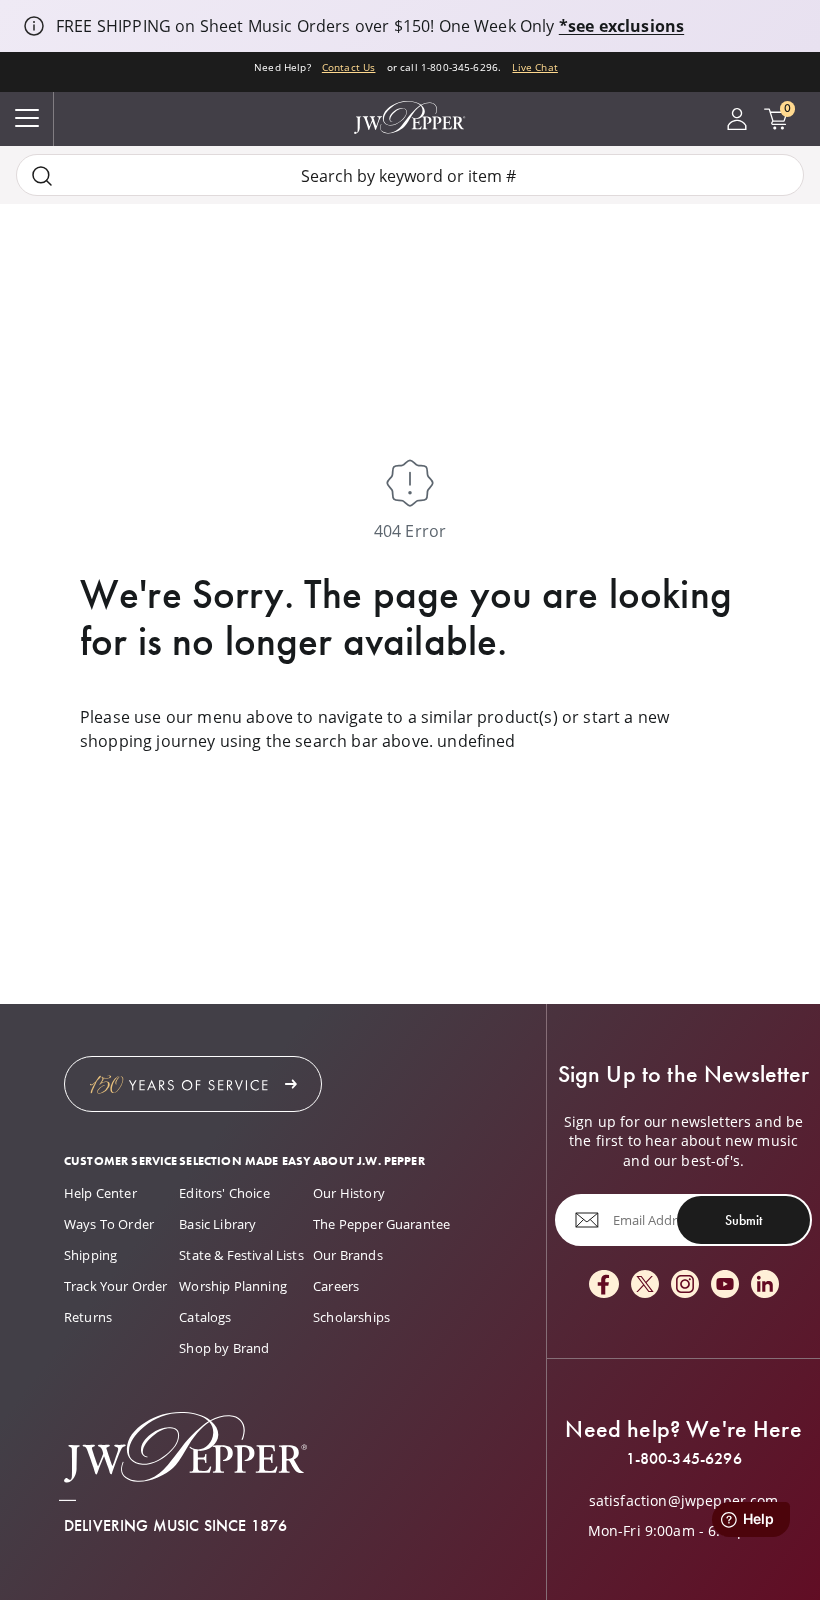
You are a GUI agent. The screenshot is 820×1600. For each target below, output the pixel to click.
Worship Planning (233, 1286)
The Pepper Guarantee (381, 1224)
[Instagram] (685, 1285)
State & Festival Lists (241, 1255)
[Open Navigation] (27, 119)
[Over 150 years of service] (193, 1084)
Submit (743, 1220)
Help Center (100, 1193)
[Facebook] (604, 1285)
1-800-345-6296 (684, 1459)
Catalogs (205, 1317)
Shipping (90, 1255)
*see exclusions (621, 26)
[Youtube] (725, 1285)
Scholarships (351, 1317)
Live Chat (534, 67)
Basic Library (217, 1224)
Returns (88, 1317)
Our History (349, 1193)
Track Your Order (116, 1286)
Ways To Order (109, 1224)
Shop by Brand (224, 1348)
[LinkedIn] (765, 1285)
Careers (336, 1286)
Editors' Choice (224, 1193)
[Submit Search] (42, 175)
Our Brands (348, 1255)
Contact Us (349, 67)
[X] (645, 1285)
